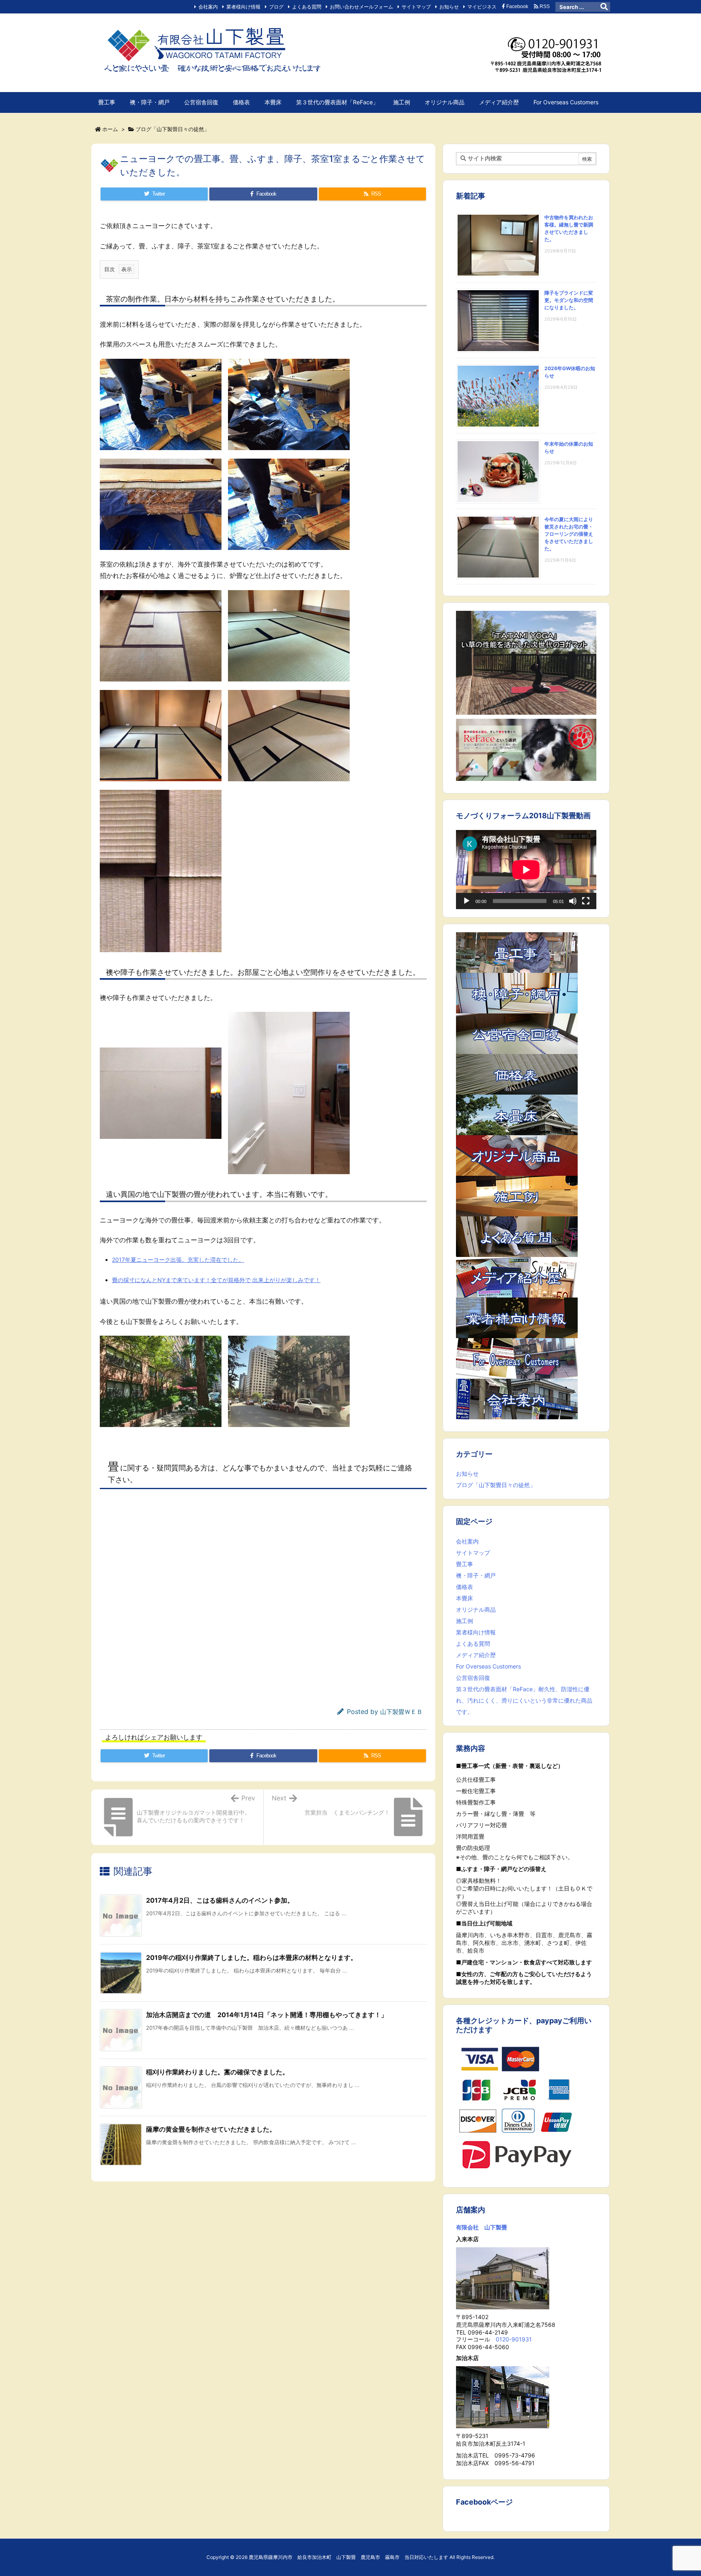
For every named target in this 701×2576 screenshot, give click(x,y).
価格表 (464, 1587)
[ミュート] (573, 901)
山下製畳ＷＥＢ (401, 1712)
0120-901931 (514, 2339)
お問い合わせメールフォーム (361, 7)
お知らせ (449, 7)
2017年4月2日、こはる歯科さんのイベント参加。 (220, 1900)
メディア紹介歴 (476, 1655)
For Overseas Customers (488, 1666)
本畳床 (464, 1598)
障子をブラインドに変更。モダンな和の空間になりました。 (569, 300)
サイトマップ (416, 7)
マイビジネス (482, 7)
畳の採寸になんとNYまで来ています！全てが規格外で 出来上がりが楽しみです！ (216, 1280)
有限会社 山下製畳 (482, 2227)
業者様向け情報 (243, 7)
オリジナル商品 (476, 1609)
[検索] (604, 7)
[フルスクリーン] (586, 901)
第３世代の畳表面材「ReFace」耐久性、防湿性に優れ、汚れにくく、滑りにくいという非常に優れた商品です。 (524, 1700)
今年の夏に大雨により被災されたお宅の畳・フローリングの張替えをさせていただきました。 (569, 534)
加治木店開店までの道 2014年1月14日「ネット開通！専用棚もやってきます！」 (267, 2015)
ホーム (110, 129)
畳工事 (464, 1564)
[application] (526, 870)
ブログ (276, 7)
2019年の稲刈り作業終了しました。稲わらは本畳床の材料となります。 (252, 1957)
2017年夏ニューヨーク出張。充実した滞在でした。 (178, 1260)
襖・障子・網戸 (476, 1575)
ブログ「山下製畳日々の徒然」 (172, 129)
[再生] (467, 901)
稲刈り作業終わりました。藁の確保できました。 (217, 2072)
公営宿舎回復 (473, 1678)
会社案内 (208, 7)
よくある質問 (307, 7)
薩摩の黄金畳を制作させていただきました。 (211, 2129)
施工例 (464, 1621)
